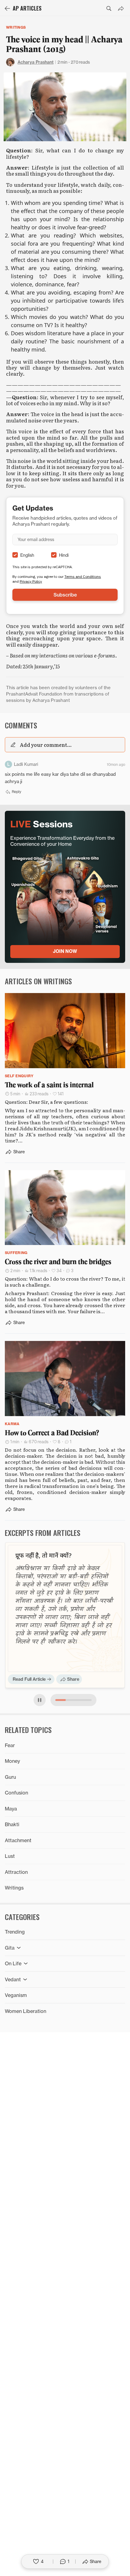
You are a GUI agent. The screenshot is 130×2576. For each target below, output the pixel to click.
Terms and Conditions (83, 576)
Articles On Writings (38, 981)
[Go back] (7, 8)
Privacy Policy (31, 581)
